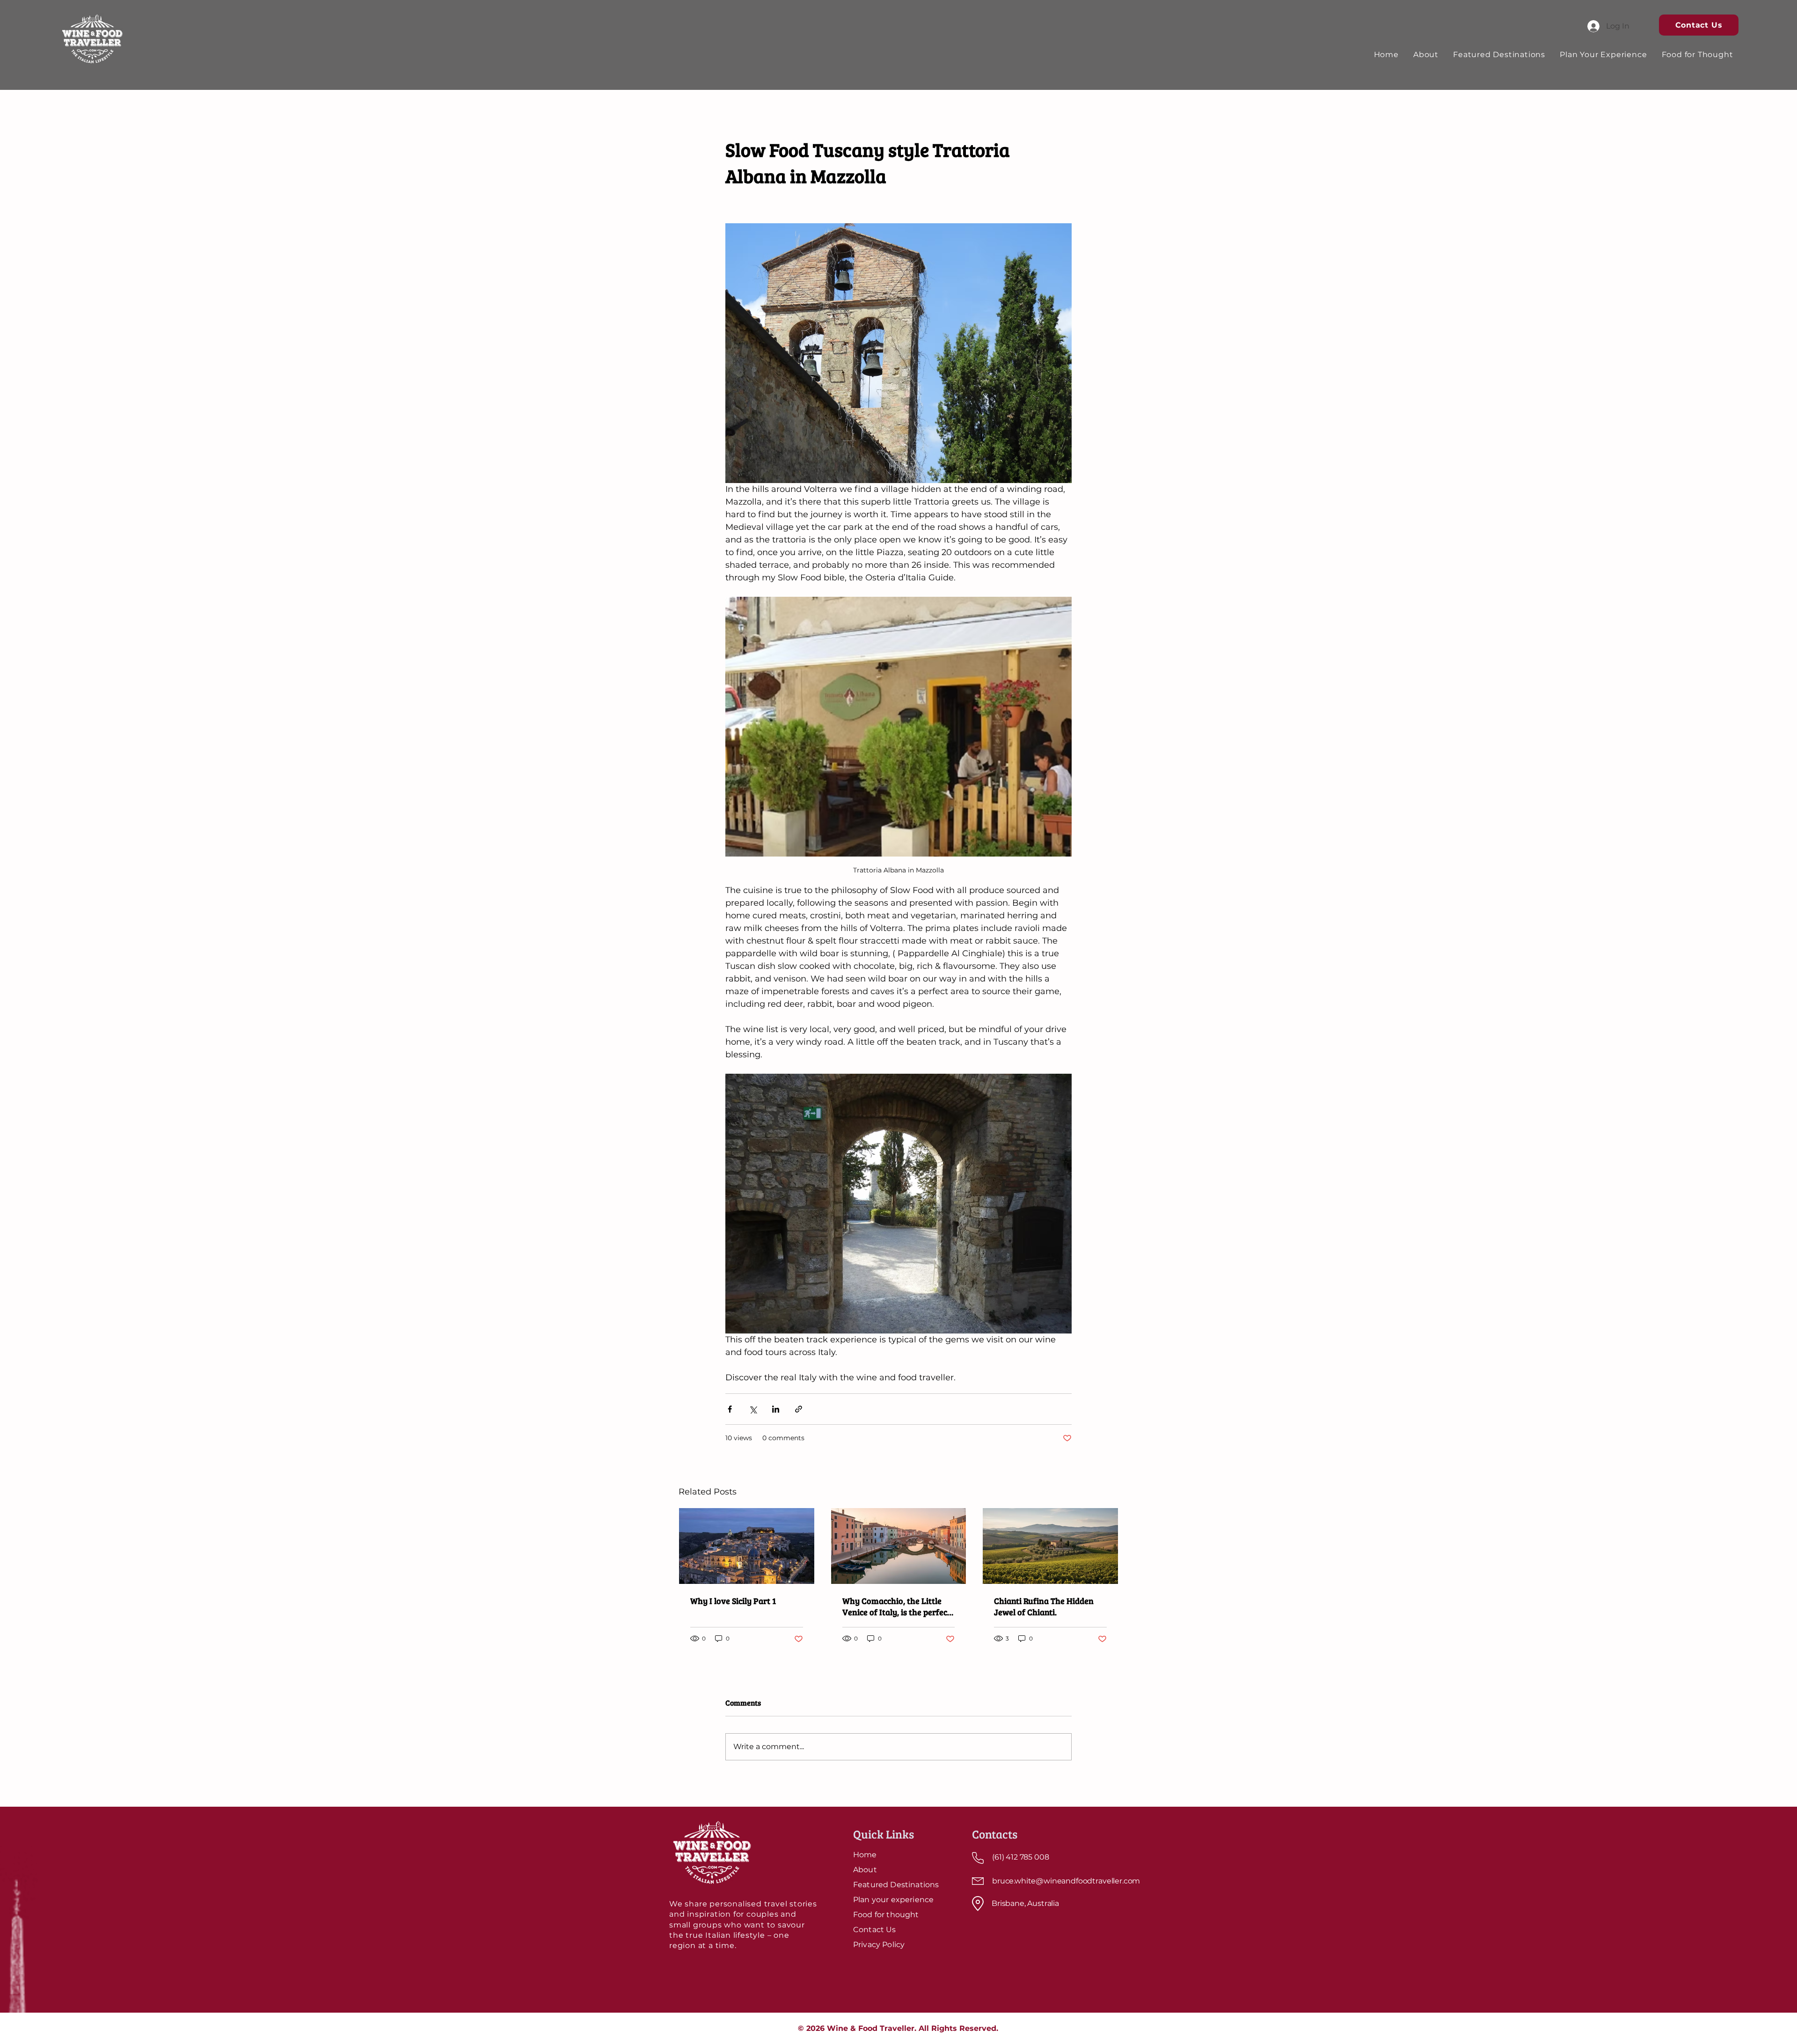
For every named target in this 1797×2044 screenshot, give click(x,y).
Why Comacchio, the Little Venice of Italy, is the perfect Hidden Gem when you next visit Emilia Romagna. (896, 1606)
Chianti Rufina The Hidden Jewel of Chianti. (1044, 1606)
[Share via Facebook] (730, 1409)
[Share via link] (799, 1409)
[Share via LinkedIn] (776, 1409)
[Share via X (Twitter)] (753, 1409)
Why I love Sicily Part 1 (733, 1601)
